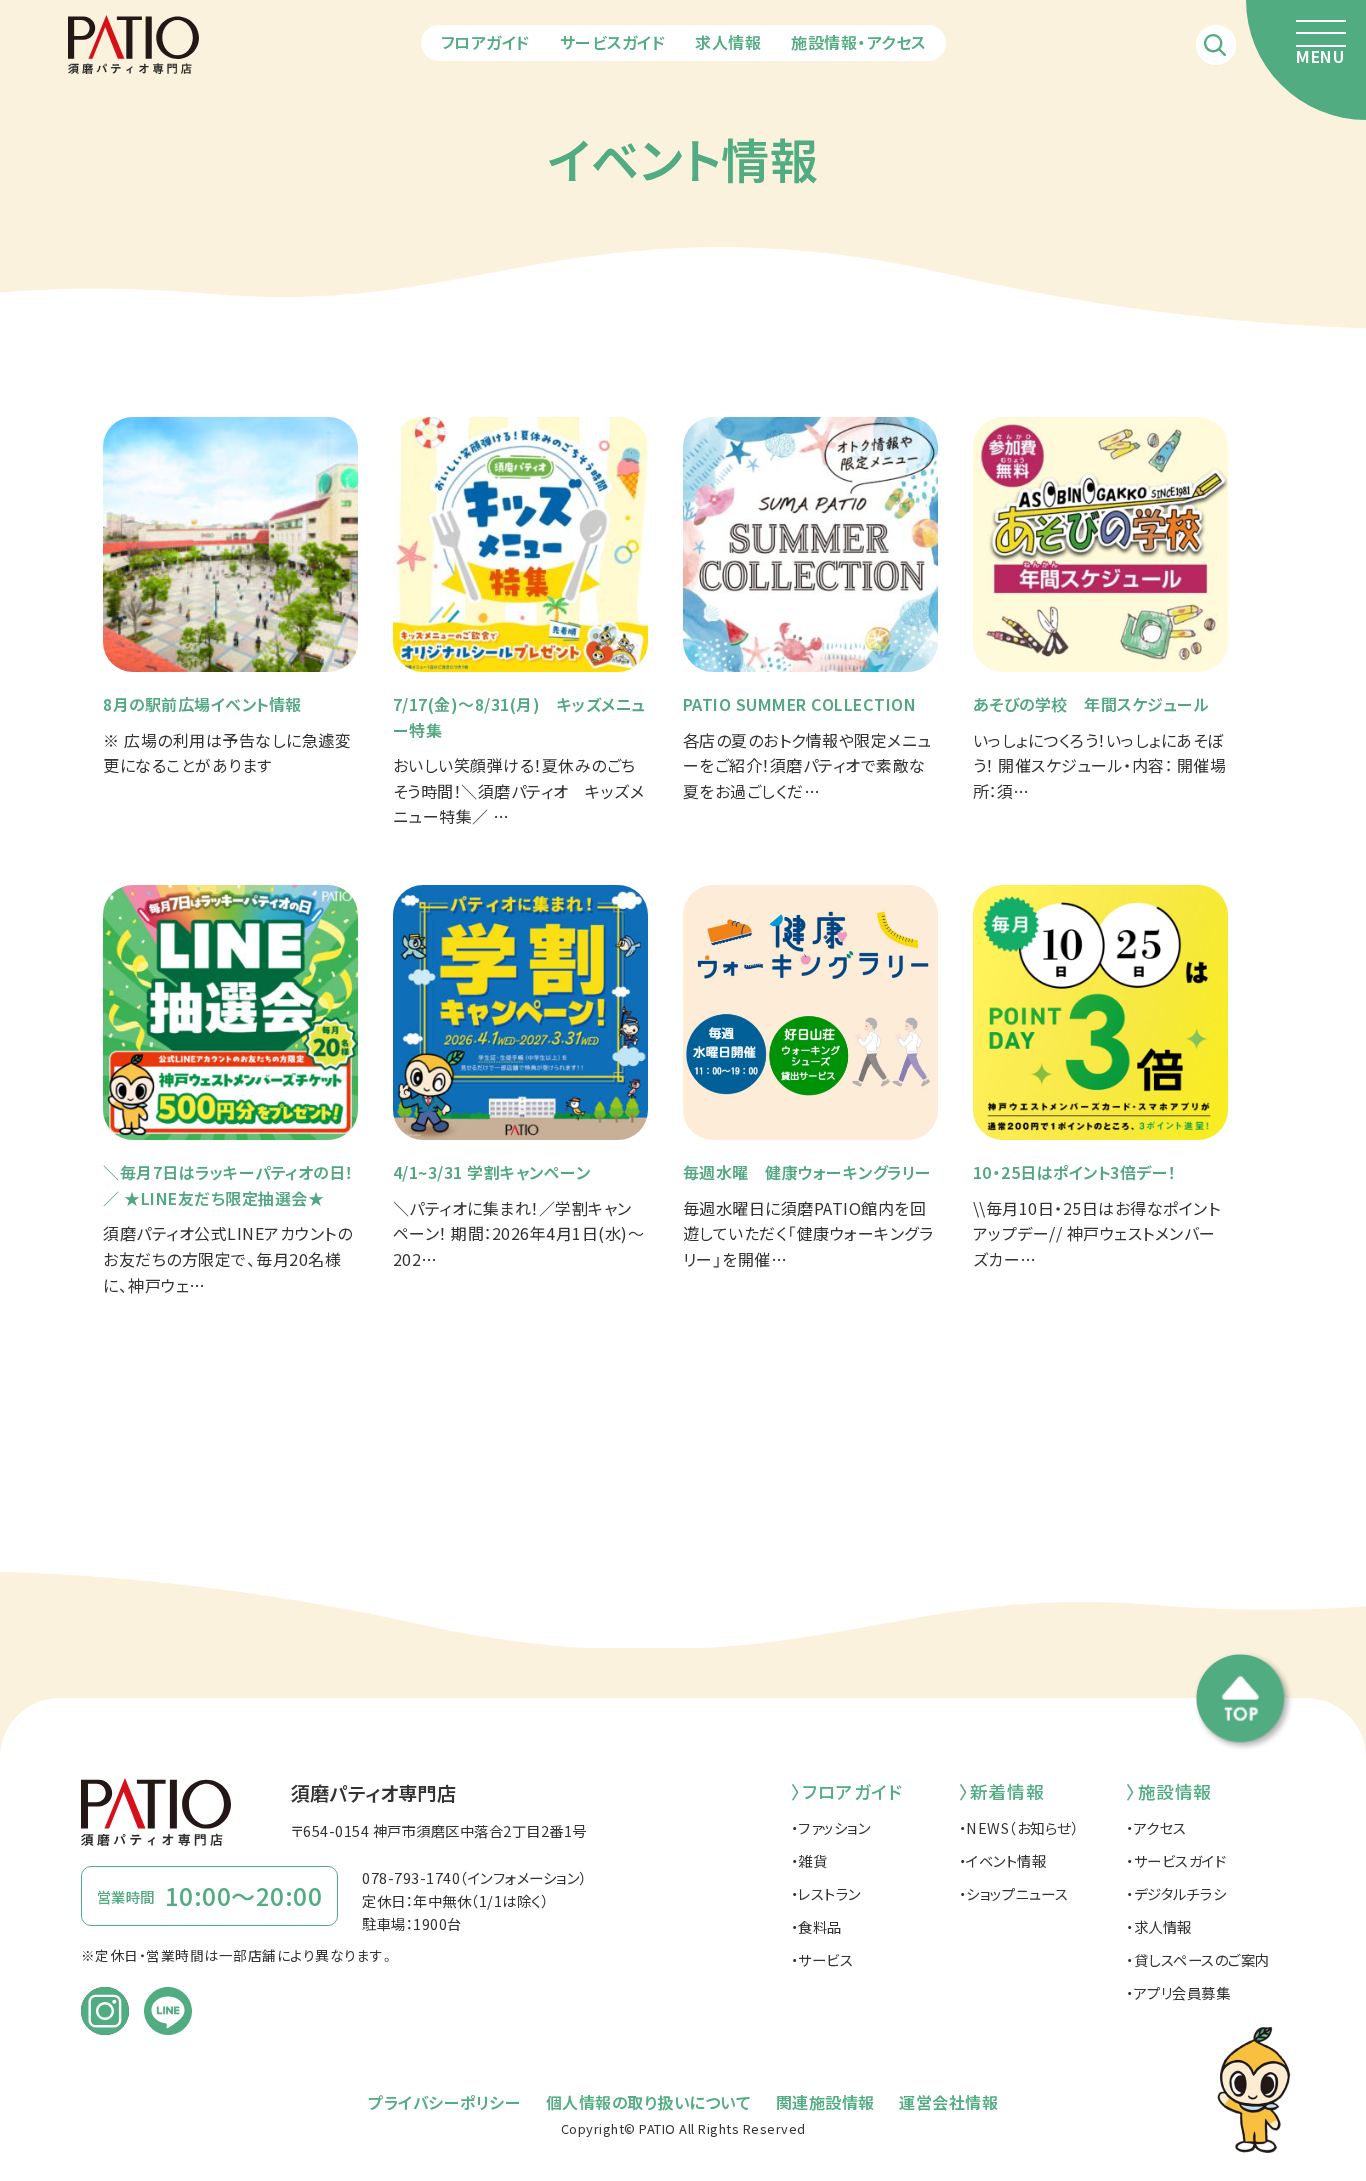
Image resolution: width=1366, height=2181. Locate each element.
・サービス (822, 1959)
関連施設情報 (825, 2102)
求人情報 (728, 42)
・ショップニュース (1014, 1893)
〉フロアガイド (847, 1791)
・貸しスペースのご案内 (1198, 1959)
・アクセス (1156, 1827)
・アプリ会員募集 (1178, 1992)
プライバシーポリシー (444, 2102)
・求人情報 (1159, 1926)
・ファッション (831, 1827)
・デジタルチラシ (1176, 1893)
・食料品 (816, 1926)
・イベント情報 (1003, 1860)
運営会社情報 (948, 2102)
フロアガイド (485, 42)
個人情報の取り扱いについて (649, 2102)
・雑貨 (809, 1860)
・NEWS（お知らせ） (1019, 1827)
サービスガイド (613, 42)
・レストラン (826, 1893)
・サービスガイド (1176, 1860)
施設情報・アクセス (858, 42)
